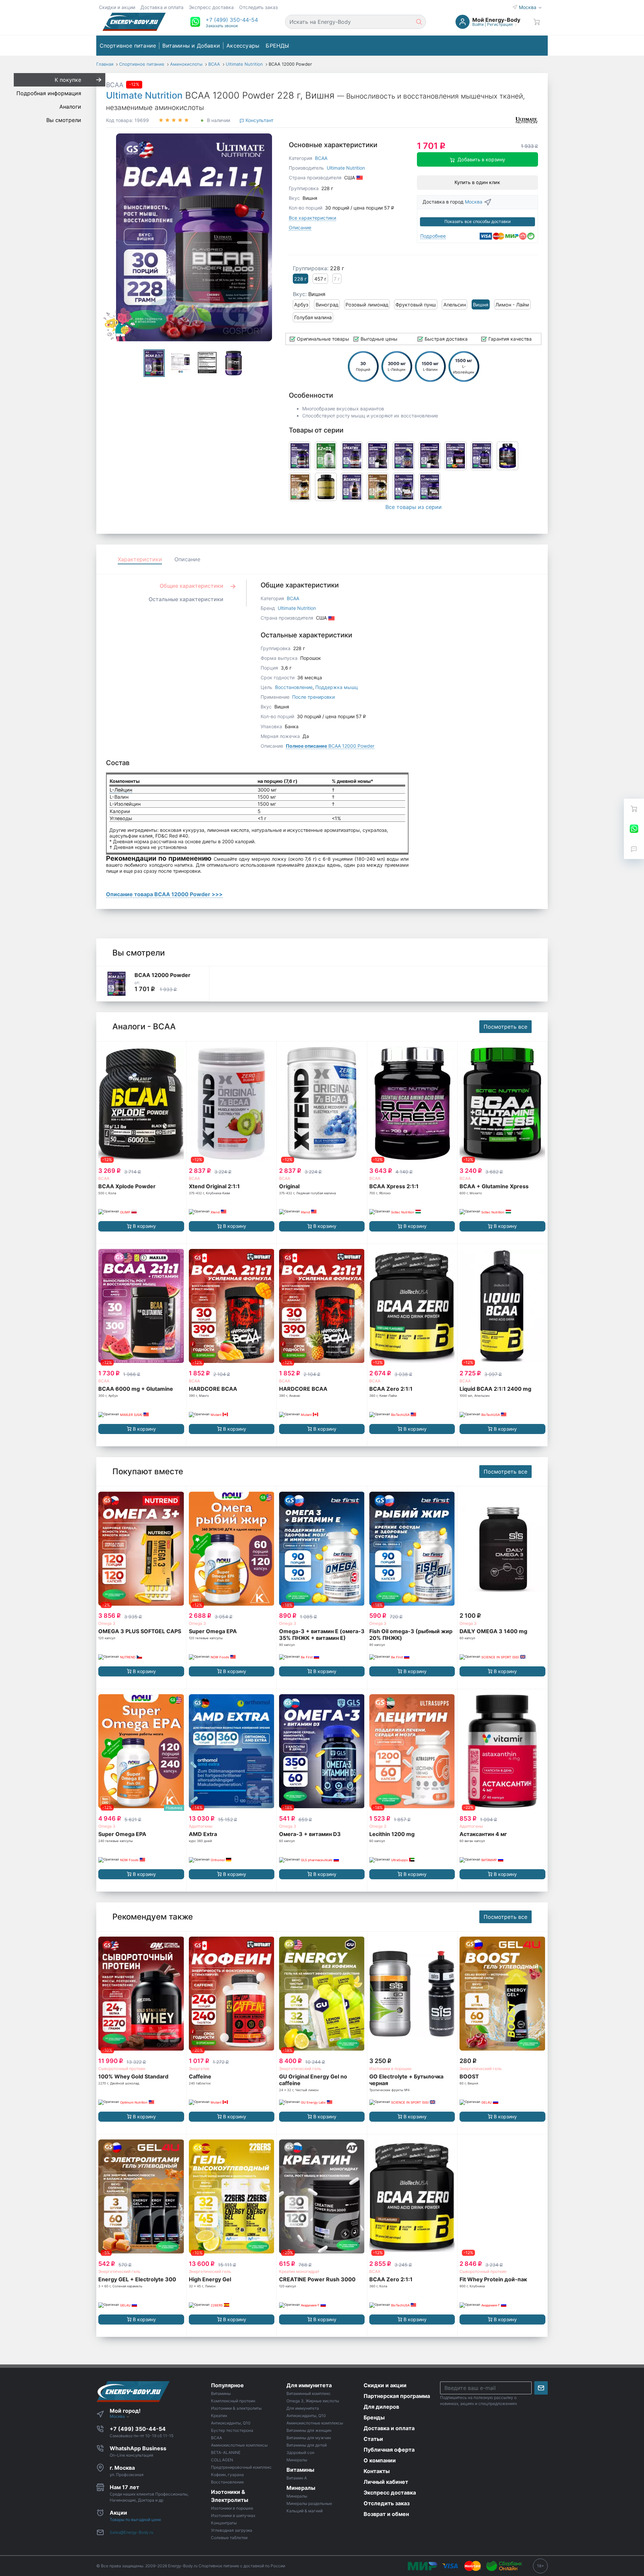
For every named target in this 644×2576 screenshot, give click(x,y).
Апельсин (455, 305)
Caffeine (200, 2076)
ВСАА (194, 1178)
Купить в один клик (477, 182)
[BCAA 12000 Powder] (116, 984)
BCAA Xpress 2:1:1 (394, 1186)
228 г (301, 279)
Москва (528, 7)
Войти (478, 24)
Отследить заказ (258, 7)
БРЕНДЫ (277, 46)
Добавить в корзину (481, 159)
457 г (320, 279)
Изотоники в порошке (390, 2069)
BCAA (115, 85)
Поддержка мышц (337, 687)
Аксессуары (243, 46)
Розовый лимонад (367, 305)
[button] (232, 20)
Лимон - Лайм (512, 305)
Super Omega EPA (213, 1631)
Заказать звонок (222, 26)
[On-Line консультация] (634, 829)
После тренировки (313, 697)
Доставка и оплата (162, 7)
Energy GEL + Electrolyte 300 (137, 2279)
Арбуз (301, 305)
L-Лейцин (121, 790)
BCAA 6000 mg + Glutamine (136, 1389)
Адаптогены (201, 1826)
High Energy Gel (210, 2279)
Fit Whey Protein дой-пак (493, 2279)
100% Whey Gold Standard (133, 2076)
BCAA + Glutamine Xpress (494, 1186)
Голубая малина (313, 317)
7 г (337, 279)
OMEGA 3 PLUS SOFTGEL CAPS (140, 1631)
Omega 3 (107, 1623)
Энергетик (199, 2069)
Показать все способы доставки (477, 221)
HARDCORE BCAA (213, 1389)
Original (289, 1186)
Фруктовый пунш (416, 305)
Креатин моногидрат (299, 2271)
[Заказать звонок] (634, 849)
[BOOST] (502, 1994)
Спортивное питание (128, 46)
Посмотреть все (505, 1027)
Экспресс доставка (211, 7)
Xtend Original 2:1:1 (214, 1186)
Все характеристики (312, 218)
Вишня (481, 305)
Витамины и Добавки (191, 46)
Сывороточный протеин (122, 2069)
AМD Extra (203, 1834)
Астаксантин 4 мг (483, 1834)
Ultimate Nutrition (144, 95)
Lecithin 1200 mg (392, 1834)
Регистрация (500, 24)
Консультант (259, 120)
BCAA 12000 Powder (330, 746)
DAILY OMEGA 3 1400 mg (493, 1631)
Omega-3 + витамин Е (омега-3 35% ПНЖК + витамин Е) (322, 1635)
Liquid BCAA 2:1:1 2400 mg (495, 1389)
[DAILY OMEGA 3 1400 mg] (502, 1549)
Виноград (327, 305)
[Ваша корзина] (537, 22)
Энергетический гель (300, 2069)
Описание (300, 227)
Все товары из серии (414, 507)
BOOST (469, 2076)
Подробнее (433, 236)
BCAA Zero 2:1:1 (391, 1389)
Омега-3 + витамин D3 (310, 1834)
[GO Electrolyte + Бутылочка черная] (412, 1994)
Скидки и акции (117, 7)
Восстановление (294, 687)
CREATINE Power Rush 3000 (317, 2279)
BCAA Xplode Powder (127, 1186)
